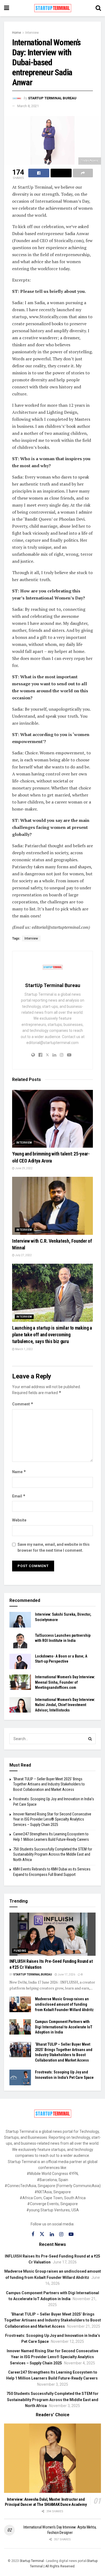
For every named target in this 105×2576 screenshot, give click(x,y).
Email (19, 1496)
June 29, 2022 (24, 1168)
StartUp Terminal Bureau (52, 98)
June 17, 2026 (66, 1975)
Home (17, 33)
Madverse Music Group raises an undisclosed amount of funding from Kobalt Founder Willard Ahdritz (64, 2004)
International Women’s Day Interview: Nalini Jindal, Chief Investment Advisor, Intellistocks (65, 1705)
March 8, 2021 (28, 106)
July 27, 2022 (23, 1255)
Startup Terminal (32, 2561)
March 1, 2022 (24, 1349)
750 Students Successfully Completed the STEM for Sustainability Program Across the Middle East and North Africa (53, 1854)
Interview (32, 33)
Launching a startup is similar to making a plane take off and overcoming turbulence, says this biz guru (52, 1335)
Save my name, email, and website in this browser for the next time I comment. (54, 1547)
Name (19, 1472)
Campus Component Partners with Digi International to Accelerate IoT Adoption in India (64, 2027)
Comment (23, 1404)
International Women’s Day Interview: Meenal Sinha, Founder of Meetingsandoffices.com (65, 1682)
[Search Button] (90, 1739)
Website (19, 1520)
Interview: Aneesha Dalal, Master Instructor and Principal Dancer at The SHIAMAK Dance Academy (46, 2502)
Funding (20, 1951)
